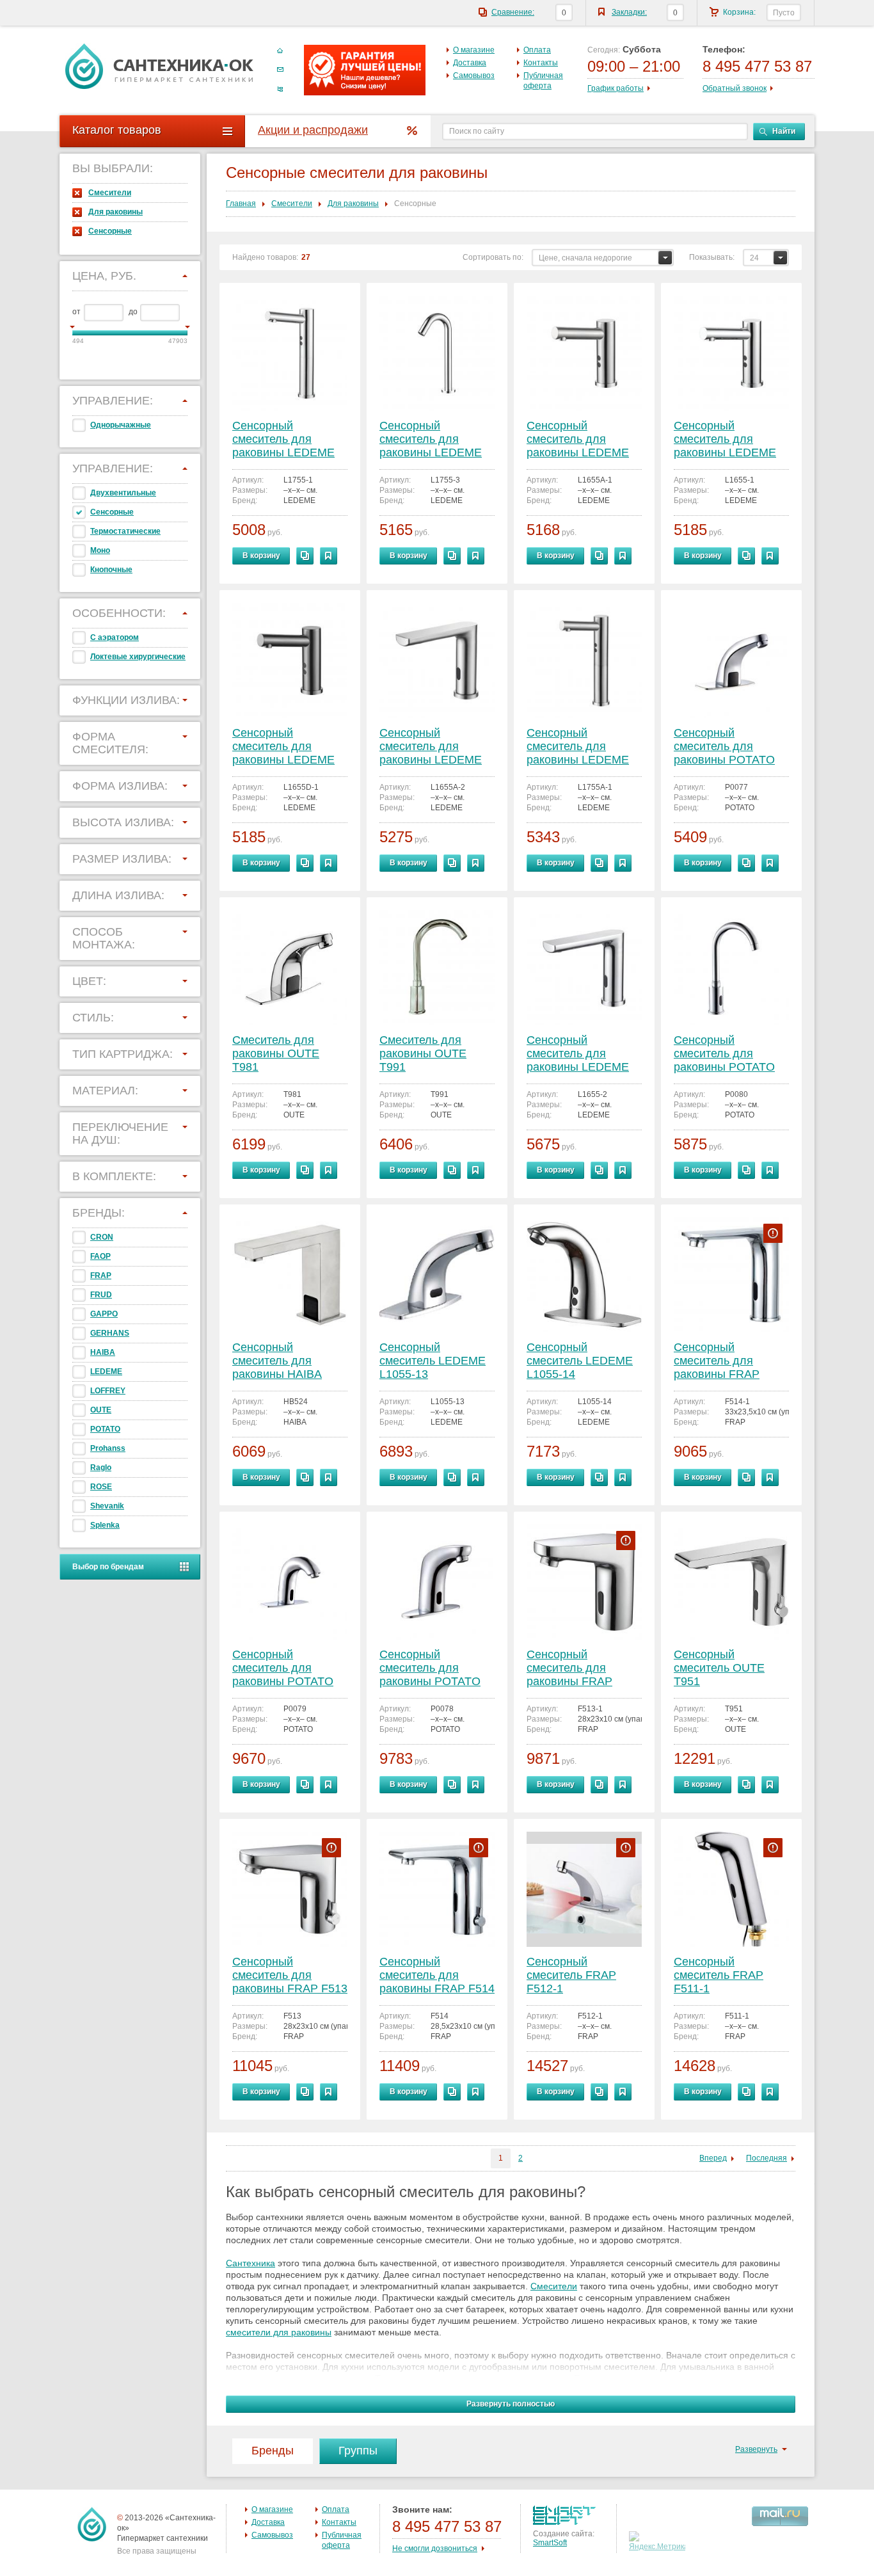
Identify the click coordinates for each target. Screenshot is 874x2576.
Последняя (767, 2158)
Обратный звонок (735, 88)
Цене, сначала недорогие (585, 258)
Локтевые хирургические (138, 657)
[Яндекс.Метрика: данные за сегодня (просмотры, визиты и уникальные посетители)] (659, 2541)
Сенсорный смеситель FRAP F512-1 (571, 1975)
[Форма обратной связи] (280, 70)
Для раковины (115, 212)
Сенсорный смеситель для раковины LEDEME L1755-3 (431, 440)
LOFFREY (108, 1391)
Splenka (105, 1525)
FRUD (101, 1295)
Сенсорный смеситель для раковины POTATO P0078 (430, 1669)
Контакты (541, 63)
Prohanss (108, 1448)
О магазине (474, 50)
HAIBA (103, 1352)
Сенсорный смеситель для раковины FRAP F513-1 (569, 1669)
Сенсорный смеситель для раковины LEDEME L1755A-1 (578, 747)
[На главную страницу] (159, 66)
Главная (241, 204)
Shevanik (107, 1506)
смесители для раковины (279, 2332)
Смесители (110, 193)
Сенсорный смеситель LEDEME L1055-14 (580, 1361)
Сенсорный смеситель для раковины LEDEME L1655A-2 (431, 747)
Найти (784, 131)
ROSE (101, 1487)
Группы (358, 2451)
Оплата (537, 50)
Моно (100, 550)
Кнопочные (111, 570)
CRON (102, 1237)
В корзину (261, 556)
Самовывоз (474, 76)
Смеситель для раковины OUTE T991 (423, 1053)
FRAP (101, 1276)
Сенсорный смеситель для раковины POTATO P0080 (724, 1054)
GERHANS (110, 1333)
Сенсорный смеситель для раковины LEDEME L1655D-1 (283, 747)
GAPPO (104, 1314)
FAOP (100, 1256)
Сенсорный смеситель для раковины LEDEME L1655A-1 (578, 440)
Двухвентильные (123, 493)
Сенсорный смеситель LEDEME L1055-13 (433, 1361)
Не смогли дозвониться (435, 2548)
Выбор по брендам (108, 1567)
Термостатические (125, 531)
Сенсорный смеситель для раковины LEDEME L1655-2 (578, 1054)
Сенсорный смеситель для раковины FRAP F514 (437, 1975)
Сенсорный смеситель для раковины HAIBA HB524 (277, 1362)
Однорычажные (121, 425)
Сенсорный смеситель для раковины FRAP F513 (290, 1975)
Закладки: (629, 12)
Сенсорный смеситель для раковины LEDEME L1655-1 (725, 440)
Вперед (713, 2158)
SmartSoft (550, 2543)
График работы (616, 88)
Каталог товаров (117, 130)
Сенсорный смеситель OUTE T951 (719, 1668)
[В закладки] (329, 556)
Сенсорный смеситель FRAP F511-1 (719, 1975)
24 (754, 258)
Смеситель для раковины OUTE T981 (276, 1053)
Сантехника (250, 2263)
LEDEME (106, 1372)
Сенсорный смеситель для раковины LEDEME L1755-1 (283, 440)
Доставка (470, 63)
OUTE (101, 1410)
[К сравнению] (305, 556)
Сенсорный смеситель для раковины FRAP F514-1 (717, 1362)
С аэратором (115, 637)
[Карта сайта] (280, 89)
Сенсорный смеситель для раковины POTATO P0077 (724, 747)
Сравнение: (513, 12)
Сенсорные (110, 231)
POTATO (105, 1429)
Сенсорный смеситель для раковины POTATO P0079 (283, 1669)
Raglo (101, 1468)
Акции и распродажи (313, 130)
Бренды (273, 2451)
